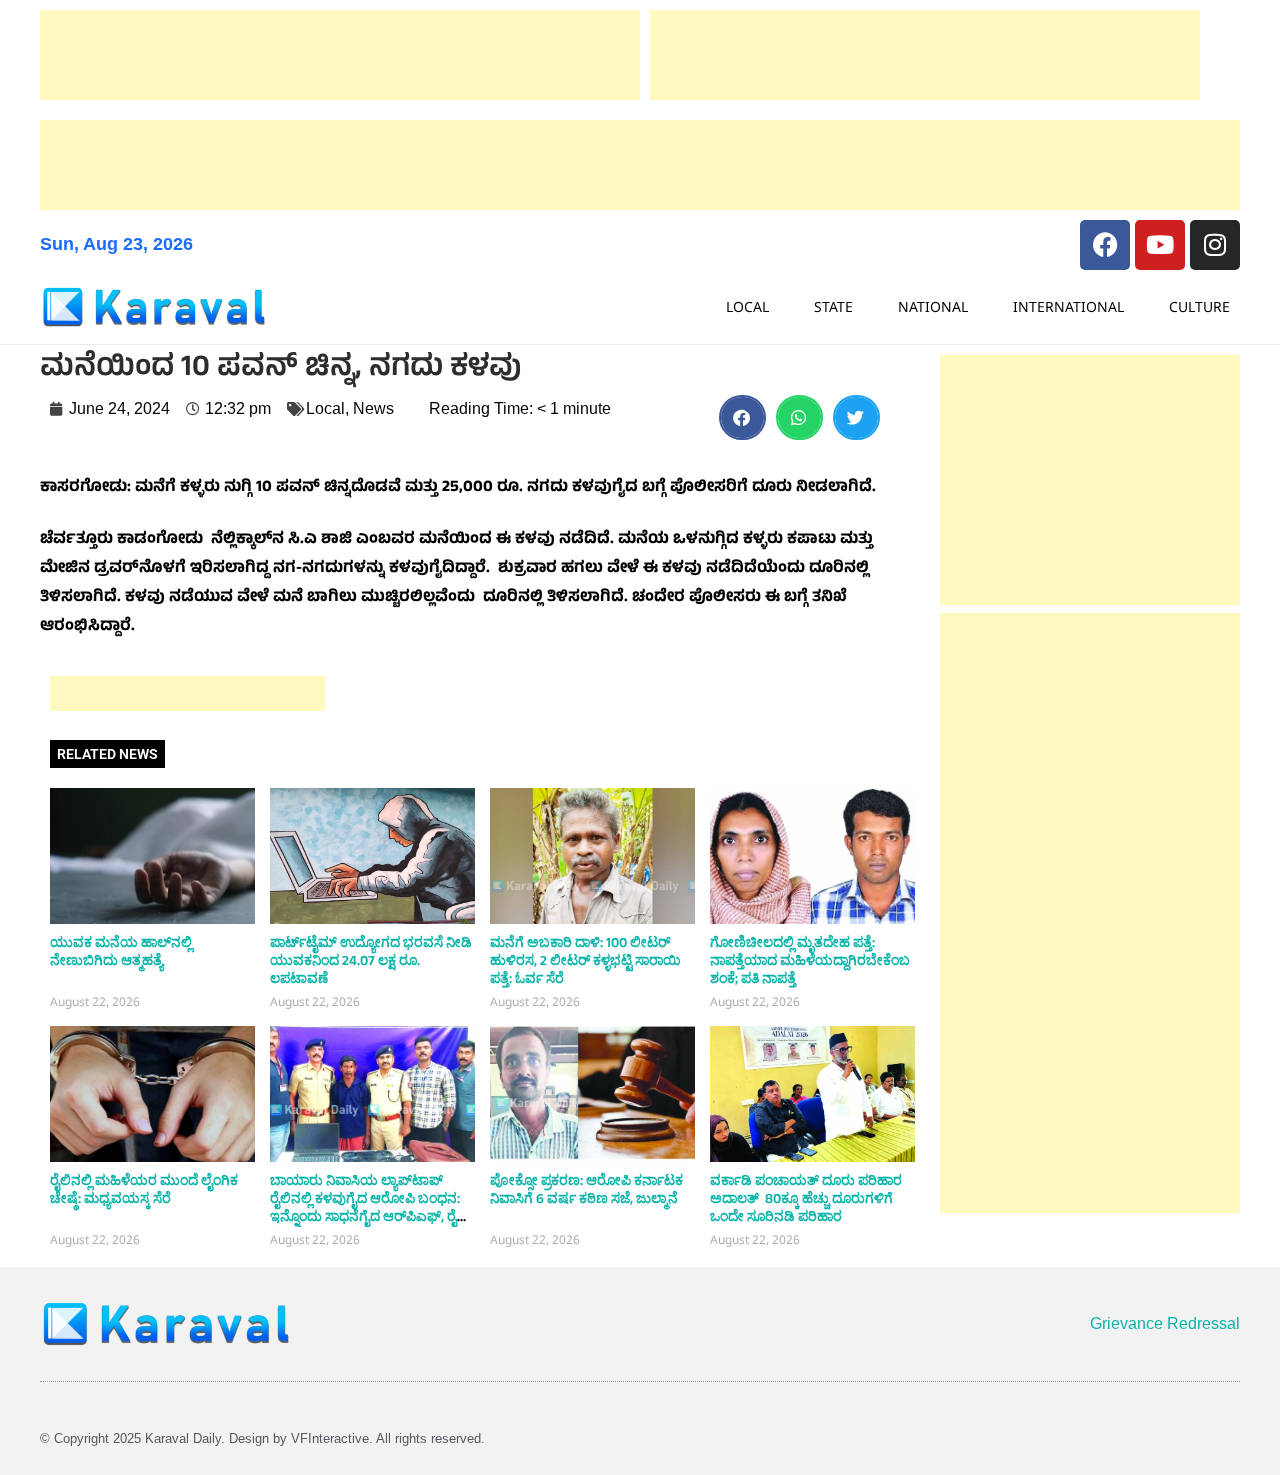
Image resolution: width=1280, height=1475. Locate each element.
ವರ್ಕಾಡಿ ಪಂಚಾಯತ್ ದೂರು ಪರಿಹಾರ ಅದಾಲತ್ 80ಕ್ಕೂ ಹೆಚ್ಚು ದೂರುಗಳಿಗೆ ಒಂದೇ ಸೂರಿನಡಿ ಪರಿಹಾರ (806, 1199)
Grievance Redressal (1165, 1323)
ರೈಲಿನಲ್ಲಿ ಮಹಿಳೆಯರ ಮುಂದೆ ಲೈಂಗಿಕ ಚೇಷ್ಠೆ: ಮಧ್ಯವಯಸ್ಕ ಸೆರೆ (144, 1190)
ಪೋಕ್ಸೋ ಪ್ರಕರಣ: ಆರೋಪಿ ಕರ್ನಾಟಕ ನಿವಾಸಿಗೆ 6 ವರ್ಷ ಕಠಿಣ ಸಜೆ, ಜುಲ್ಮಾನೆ (586, 1190)
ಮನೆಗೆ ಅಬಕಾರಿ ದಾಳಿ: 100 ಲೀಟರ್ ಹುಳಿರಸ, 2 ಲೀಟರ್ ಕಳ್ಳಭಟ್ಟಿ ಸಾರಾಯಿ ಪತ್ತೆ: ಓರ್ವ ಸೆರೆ (585, 961)
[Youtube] (1160, 245)
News (373, 408)
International (1068, 306)
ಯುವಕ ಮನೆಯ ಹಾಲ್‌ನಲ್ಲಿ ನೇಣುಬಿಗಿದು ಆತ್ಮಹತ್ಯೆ (121, 952)
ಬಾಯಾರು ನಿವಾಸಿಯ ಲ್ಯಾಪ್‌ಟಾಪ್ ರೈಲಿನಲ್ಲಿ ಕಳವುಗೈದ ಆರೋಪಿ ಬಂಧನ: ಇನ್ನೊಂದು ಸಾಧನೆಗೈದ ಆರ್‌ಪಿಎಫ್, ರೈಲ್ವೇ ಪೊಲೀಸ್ (372, 1208)
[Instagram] (1215, 245)
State (833, 306)
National (933, 306)
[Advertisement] (340, 55)
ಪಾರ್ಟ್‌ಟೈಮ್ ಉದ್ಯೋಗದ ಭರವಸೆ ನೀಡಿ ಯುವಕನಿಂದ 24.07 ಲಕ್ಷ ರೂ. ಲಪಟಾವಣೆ (371, 961)
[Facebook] (1105, 245)
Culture (1199, 306)
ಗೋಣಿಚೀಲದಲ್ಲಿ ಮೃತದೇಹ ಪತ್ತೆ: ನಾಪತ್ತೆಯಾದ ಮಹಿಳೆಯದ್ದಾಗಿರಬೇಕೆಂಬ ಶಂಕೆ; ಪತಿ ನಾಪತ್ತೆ (810, 961)
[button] (742, 417)
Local (747, 306)
